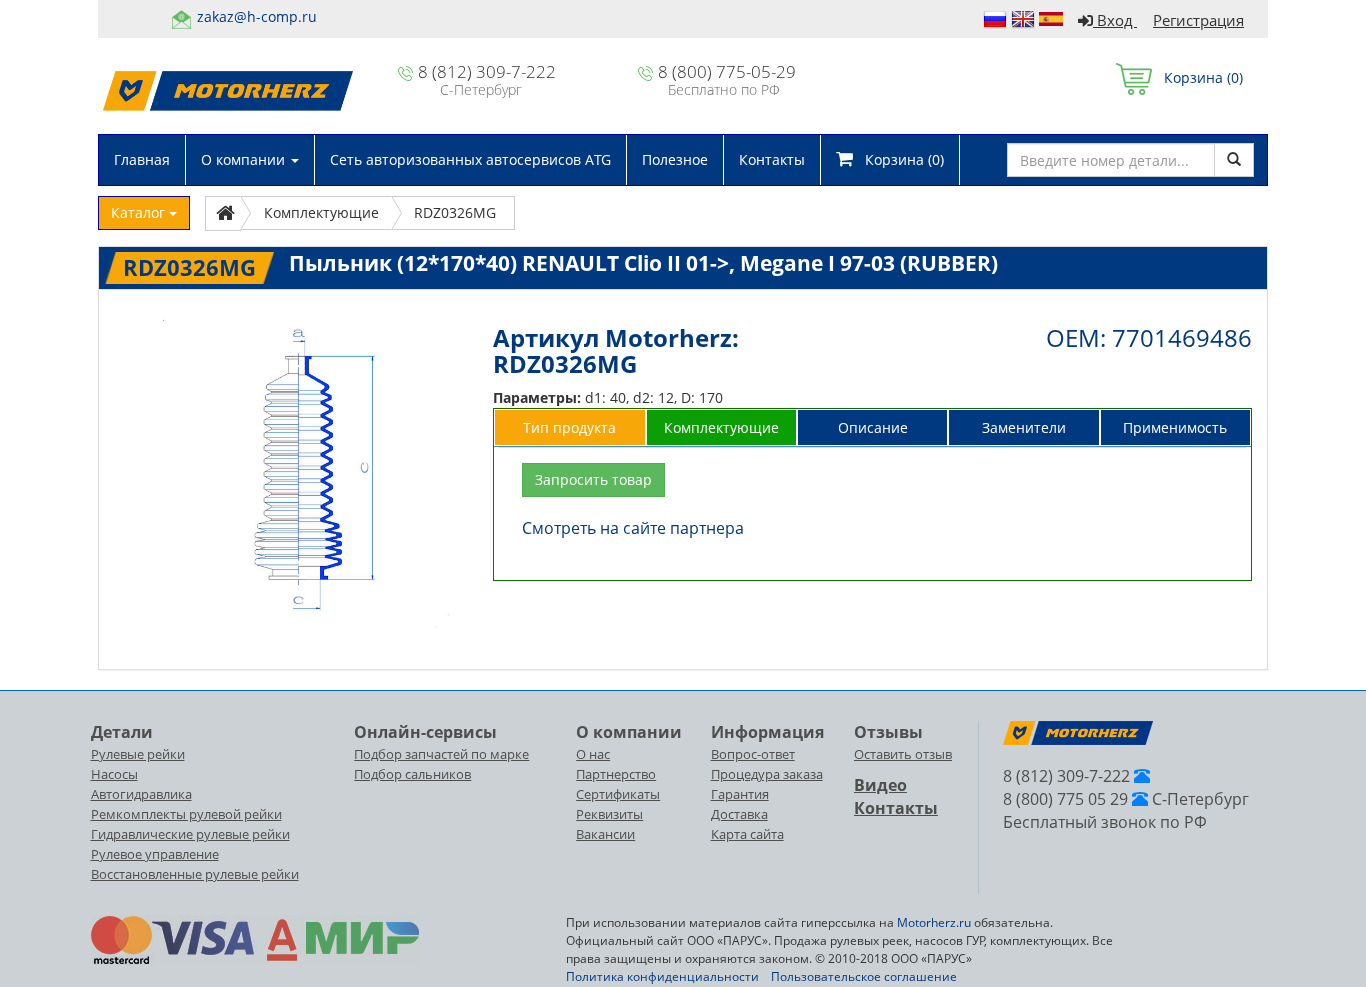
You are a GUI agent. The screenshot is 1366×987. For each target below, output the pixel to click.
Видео (880, 785)
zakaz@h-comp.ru (257, 16)
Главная (142, 159)
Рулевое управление (155, 854)
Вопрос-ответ (753, 754)
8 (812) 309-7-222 (487, 71)
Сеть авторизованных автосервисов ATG (470, 159)
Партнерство (616, 774)
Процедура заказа (767, 774)
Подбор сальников (412, 774)
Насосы (114, 774)
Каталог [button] (140, 212)
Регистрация (1198, 20)
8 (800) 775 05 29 (1065, 799)
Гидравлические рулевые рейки (190, 834)
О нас (593, 754)
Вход (1115, 20)
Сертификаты (618, 794)
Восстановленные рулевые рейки (195, 874)
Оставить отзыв (903, 754)
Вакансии (605, 834)
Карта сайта (747, 834)
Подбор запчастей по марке (441, 754)
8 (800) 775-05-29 (727, 71)
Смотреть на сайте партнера (633, 528)
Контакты (772, 159)
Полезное (675, 159)
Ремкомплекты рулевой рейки (186, 814)
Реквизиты (609, 814)
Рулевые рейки (138, 754)
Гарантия (740, 794)
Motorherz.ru (934, 922)
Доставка (739, 814)
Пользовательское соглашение (864, 976)
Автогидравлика (141, 794)
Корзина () (1197, 77)
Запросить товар (593, 479)
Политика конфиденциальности (662, 976)
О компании (245, 159)
